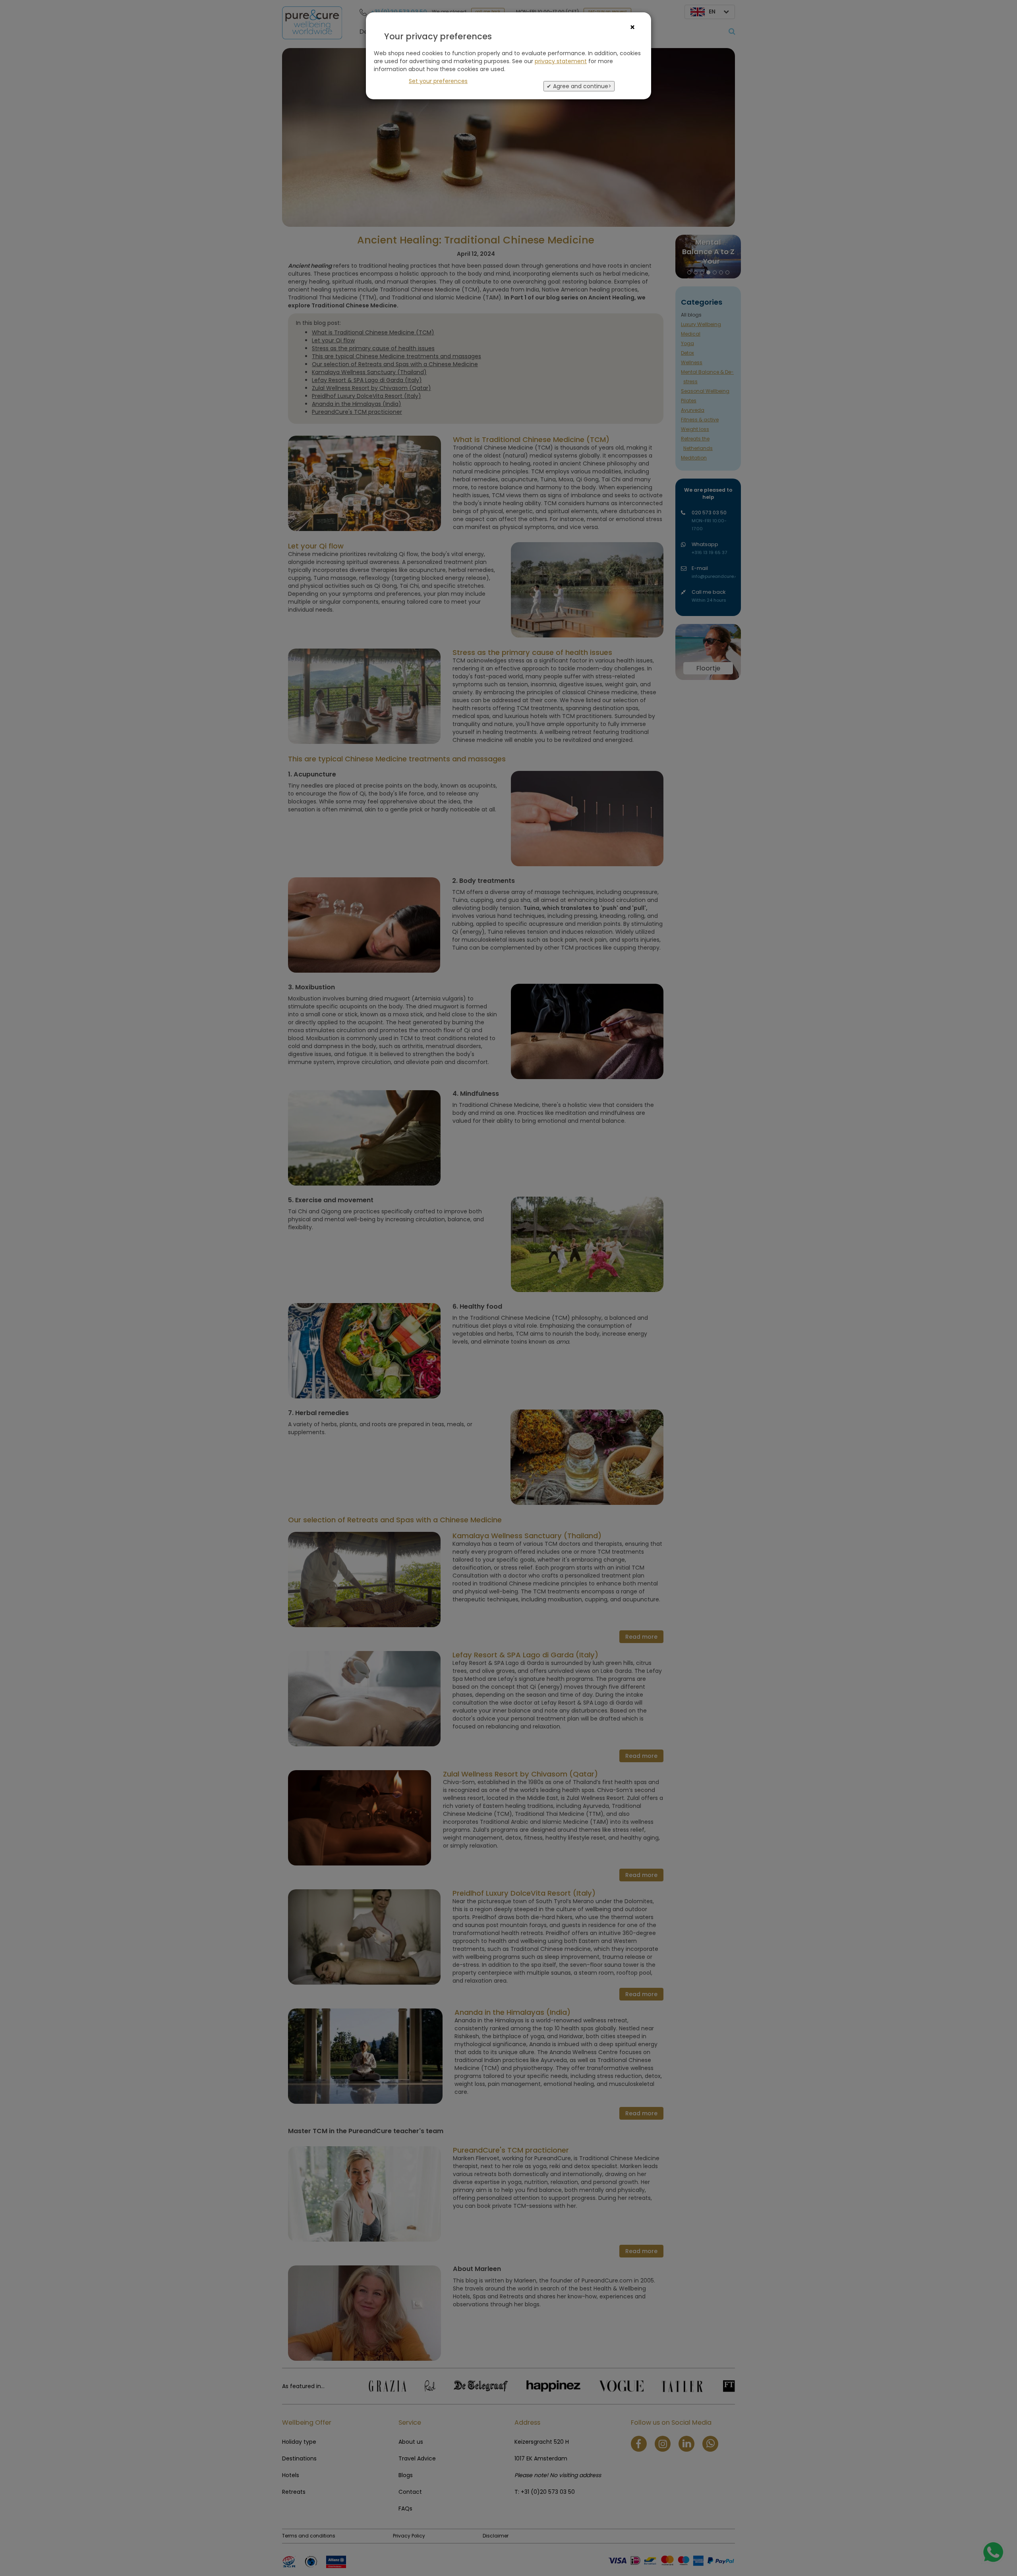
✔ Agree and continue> (579, 86)
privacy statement (561, 61)
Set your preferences (438, 81)
